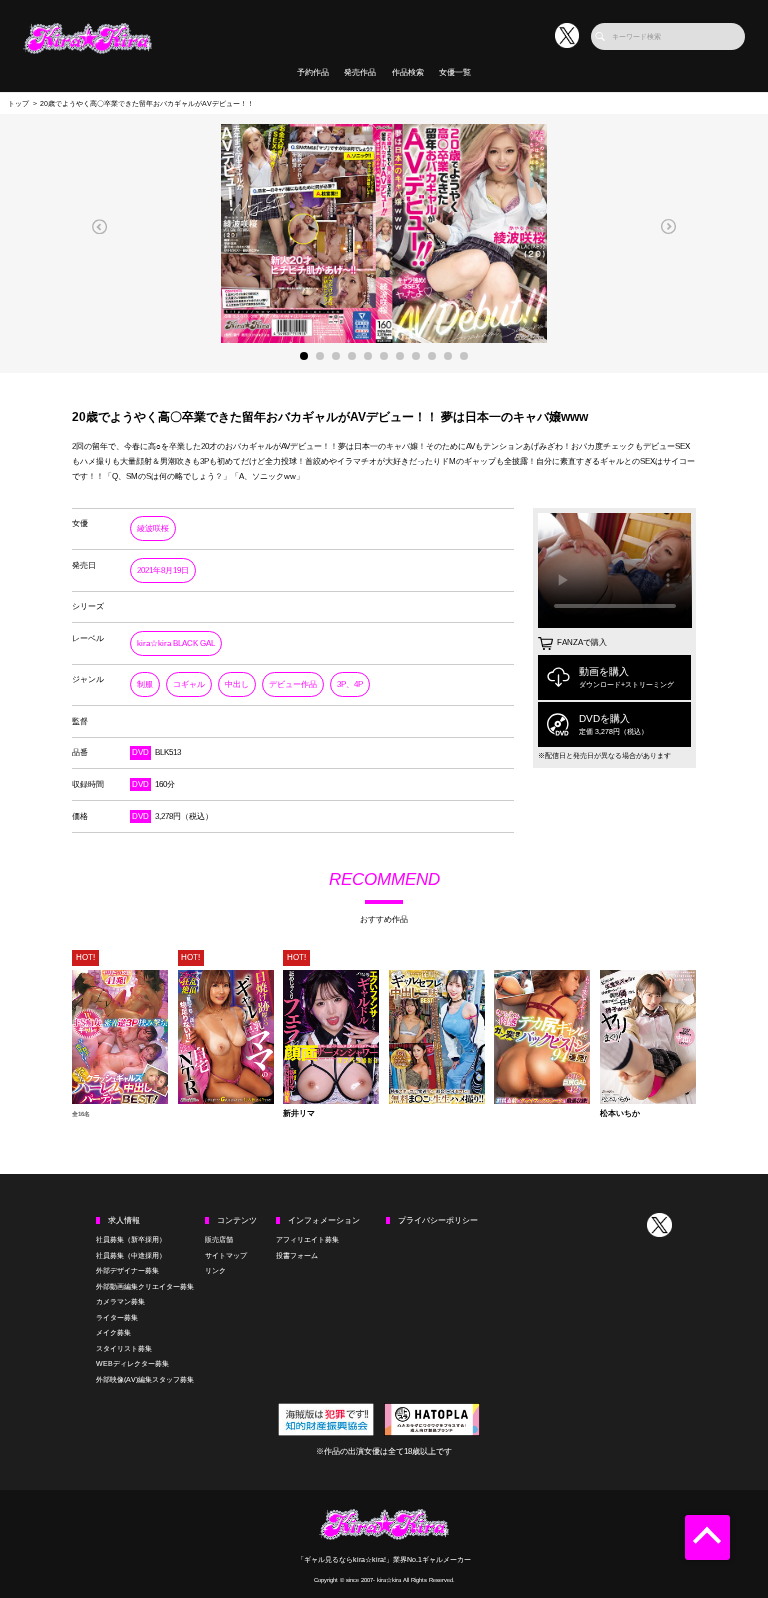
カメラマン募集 (120, 1301)
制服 (145, 684)
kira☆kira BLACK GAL (176, 643)
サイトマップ (226, 1255)
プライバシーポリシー (438, 1220)
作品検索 (408, 72)
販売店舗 (219, 1239)
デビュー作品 (293, 684)
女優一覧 (455, 72)
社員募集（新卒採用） (131, 1239)
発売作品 (360, 72)
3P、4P (350, 684)
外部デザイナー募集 (127, 1270)
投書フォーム (297, 1255)
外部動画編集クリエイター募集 (145, 1286)
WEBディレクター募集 (132, 1363)
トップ (18, 103)
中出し (237, 684)
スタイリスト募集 (124, 1348)
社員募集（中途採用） (131, 1255)
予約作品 (313, 72)
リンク (215, 1270)
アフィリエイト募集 (307, 1239)
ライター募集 (117, 1317)
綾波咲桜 (153, 528)
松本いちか (620, 1114)
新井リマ (299, 1114)
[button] (100, 226)
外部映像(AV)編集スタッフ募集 (145, 1379)
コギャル (189, 684)
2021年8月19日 (163, 570)
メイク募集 (113, 1332)
